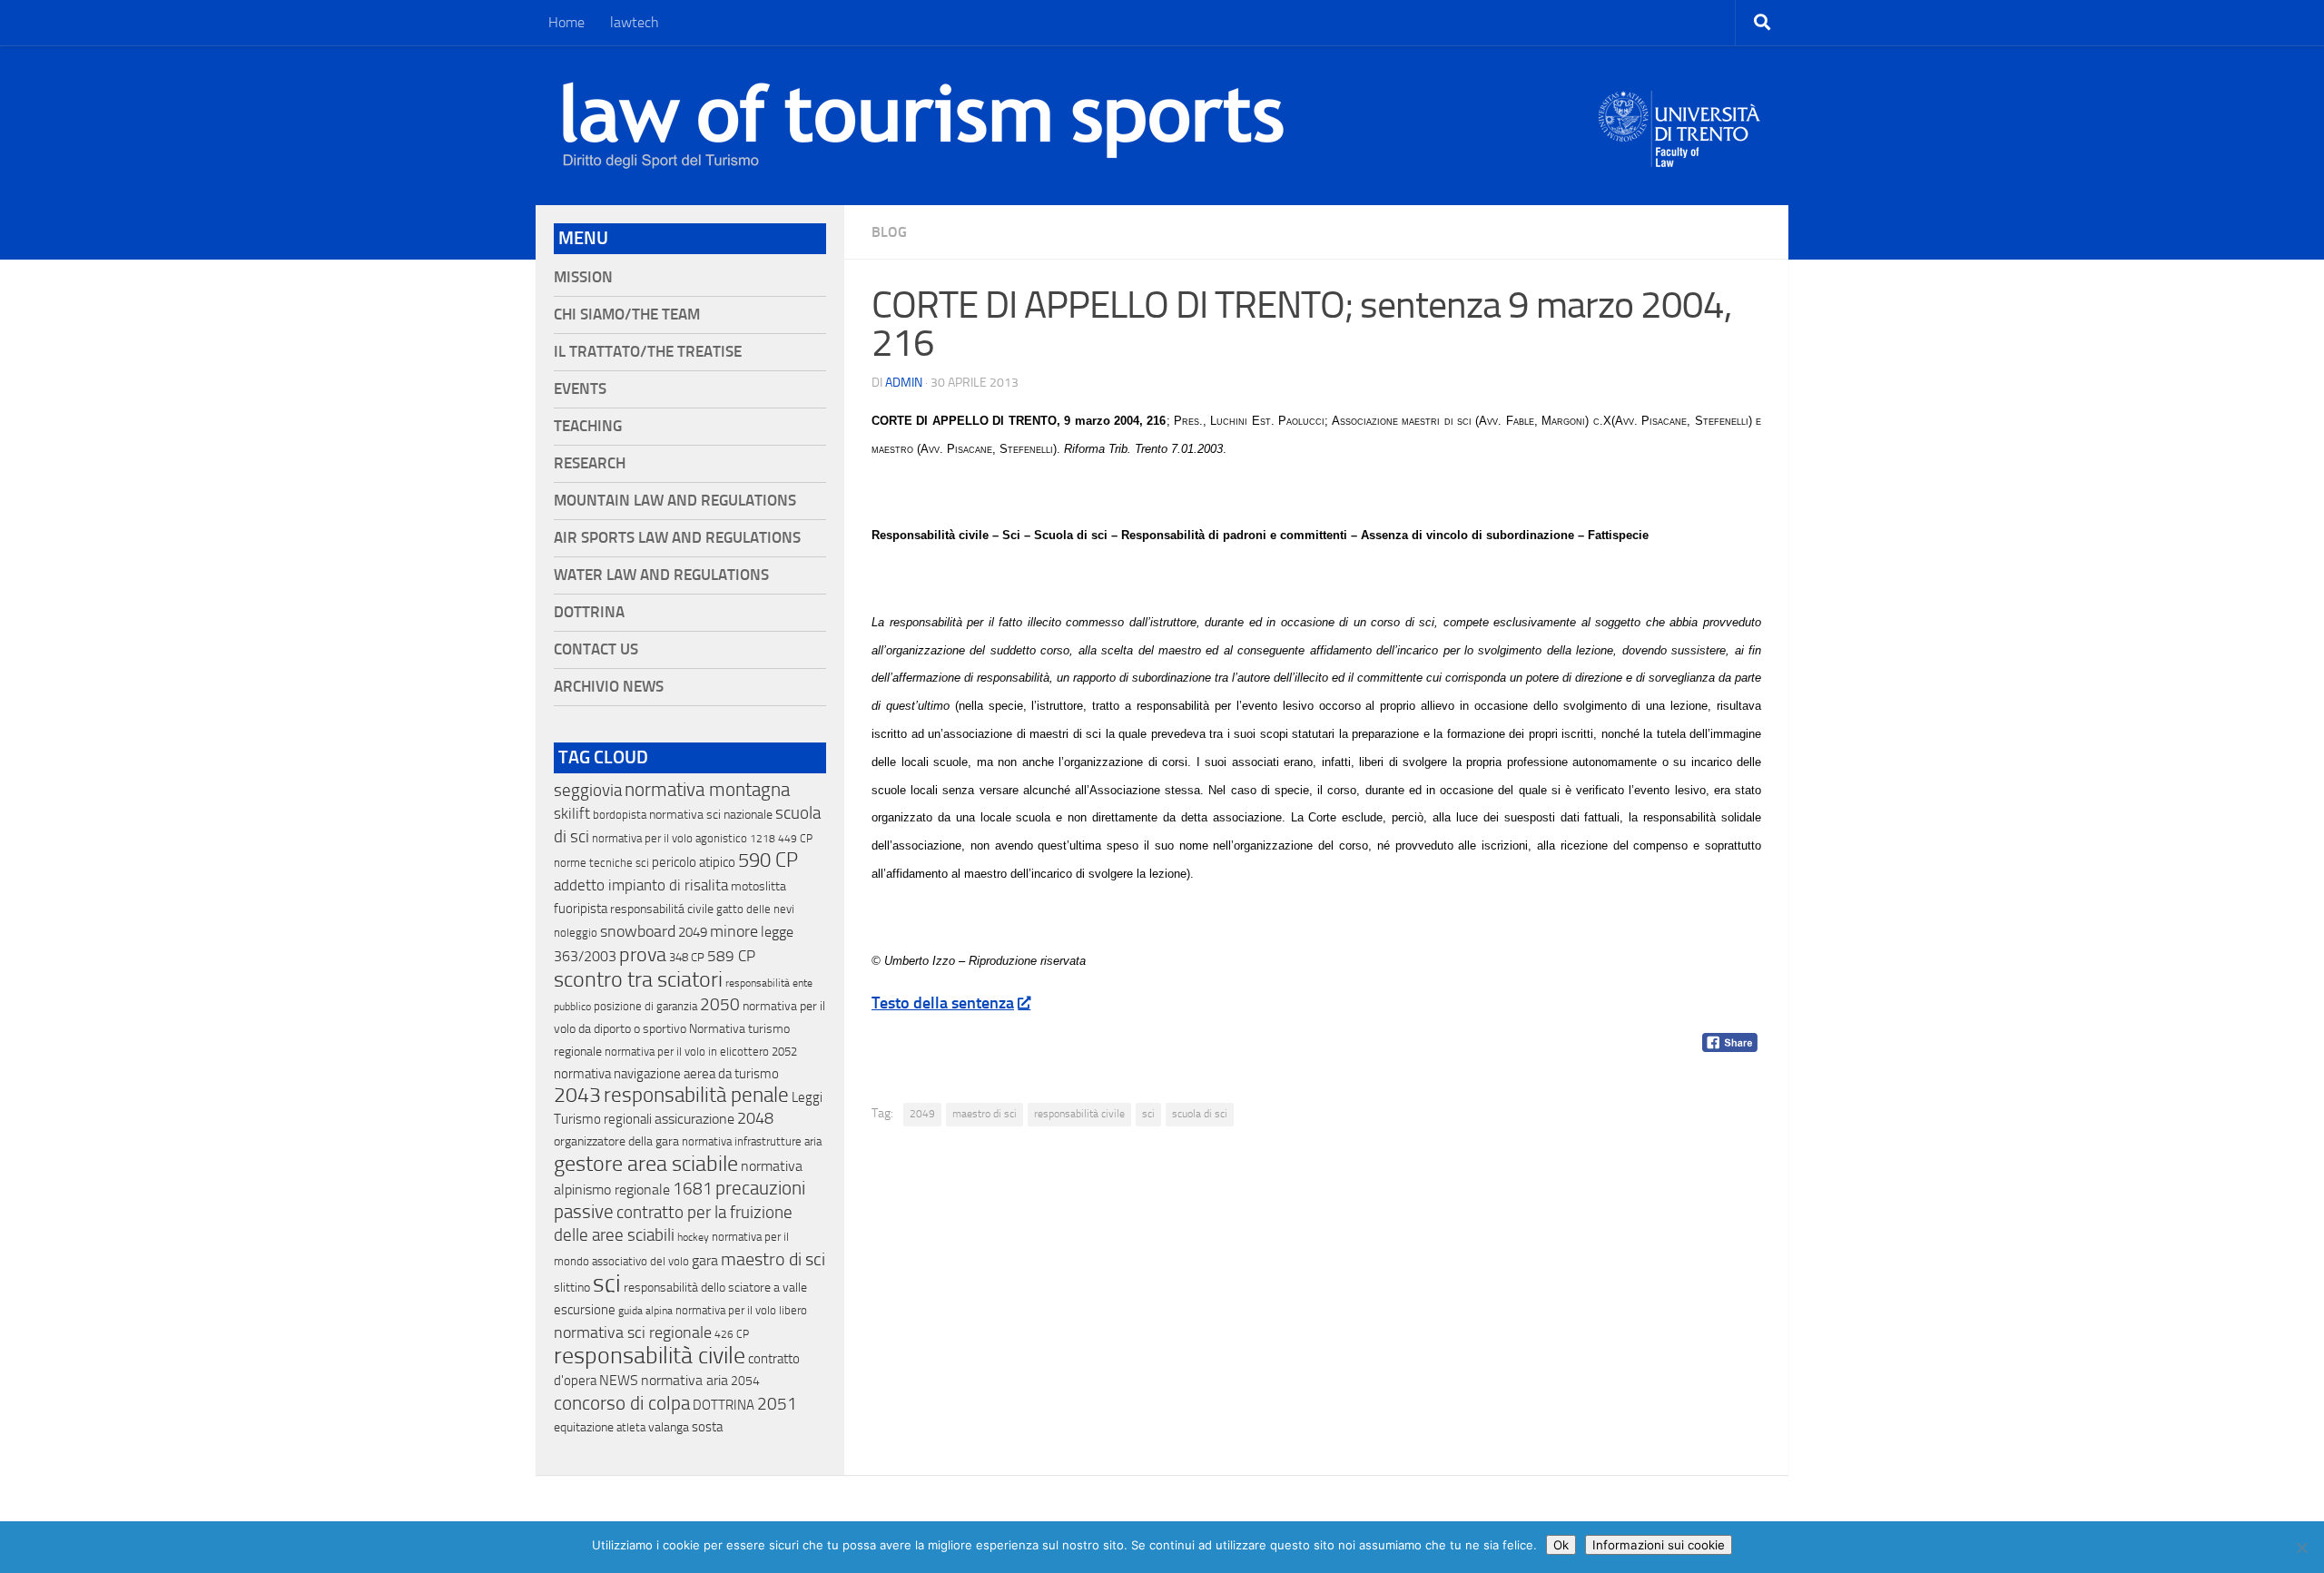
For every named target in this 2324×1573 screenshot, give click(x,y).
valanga (669, 1427)
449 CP (795, 839)
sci (1148, 1114)
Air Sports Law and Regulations (677, 538)
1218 (763, 839)
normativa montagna (707, 790)
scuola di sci (1200, 1114)
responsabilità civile (1079, 1114)
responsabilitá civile (662, 909)
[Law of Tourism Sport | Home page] (923, 125)
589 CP (731, 956)
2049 (922, 1114)
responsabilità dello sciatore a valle (715, 1288)
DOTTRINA (724, 1405)
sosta (707, 1427)
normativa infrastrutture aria (752, 1141)
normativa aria (684, 1380)
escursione (585, 1310)
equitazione (584, 1427)
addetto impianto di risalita (641, 885)
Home (566, 22)
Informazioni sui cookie (1659, 1545)
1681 (693, 1189)
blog (889, 232)
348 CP (687, 957)
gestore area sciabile (646, 1164)
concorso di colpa (622, 1403)
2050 (720, 1005)
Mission (583, 277)
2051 (777, 1404)
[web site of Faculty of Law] (1680, 156)
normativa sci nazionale (711, 815)
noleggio (576, 933)
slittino (572, 1288)
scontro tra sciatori (638, 979)
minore (734, 931)
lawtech (635, 22)
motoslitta (758, 886)
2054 (745, 1381)
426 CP (732, 1334)
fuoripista (581, 909)
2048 (755, 1119)
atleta (631, 1427)
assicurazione (694, 1119)
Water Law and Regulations (661, 575)
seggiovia (588, 791)
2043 (577, 1095)
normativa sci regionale (633, 1332)
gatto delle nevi (755, 909)
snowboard (638, 931)
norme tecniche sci (601, 863)
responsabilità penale (696, 1095)
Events (580, 389)
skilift (572, 813)
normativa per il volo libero (741, 1310)
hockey (693, 1237)
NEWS (619, 1380)
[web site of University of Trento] (1680, 118)
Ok (1561, 1545)
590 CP (768, 860)
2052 (784, 1052)
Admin (904, 383)
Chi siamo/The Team (627, 315)
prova (643, 955)
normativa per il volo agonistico (670, 838)
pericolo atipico (694, 862)
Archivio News (609, 687)
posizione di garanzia (645, 1006)
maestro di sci (985, 1114)
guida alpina (645, 1311)
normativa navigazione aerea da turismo (666, 1074)
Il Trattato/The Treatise (648, 352)
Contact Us (596, 649)
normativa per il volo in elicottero (687, 1052)
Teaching (588, 426)
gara (705, 1260)
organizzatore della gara (616, 1141)
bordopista (620, 815)
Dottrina (589, 612)
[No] (2301, 1548)
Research (590, 463)
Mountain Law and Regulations (675, 501)
